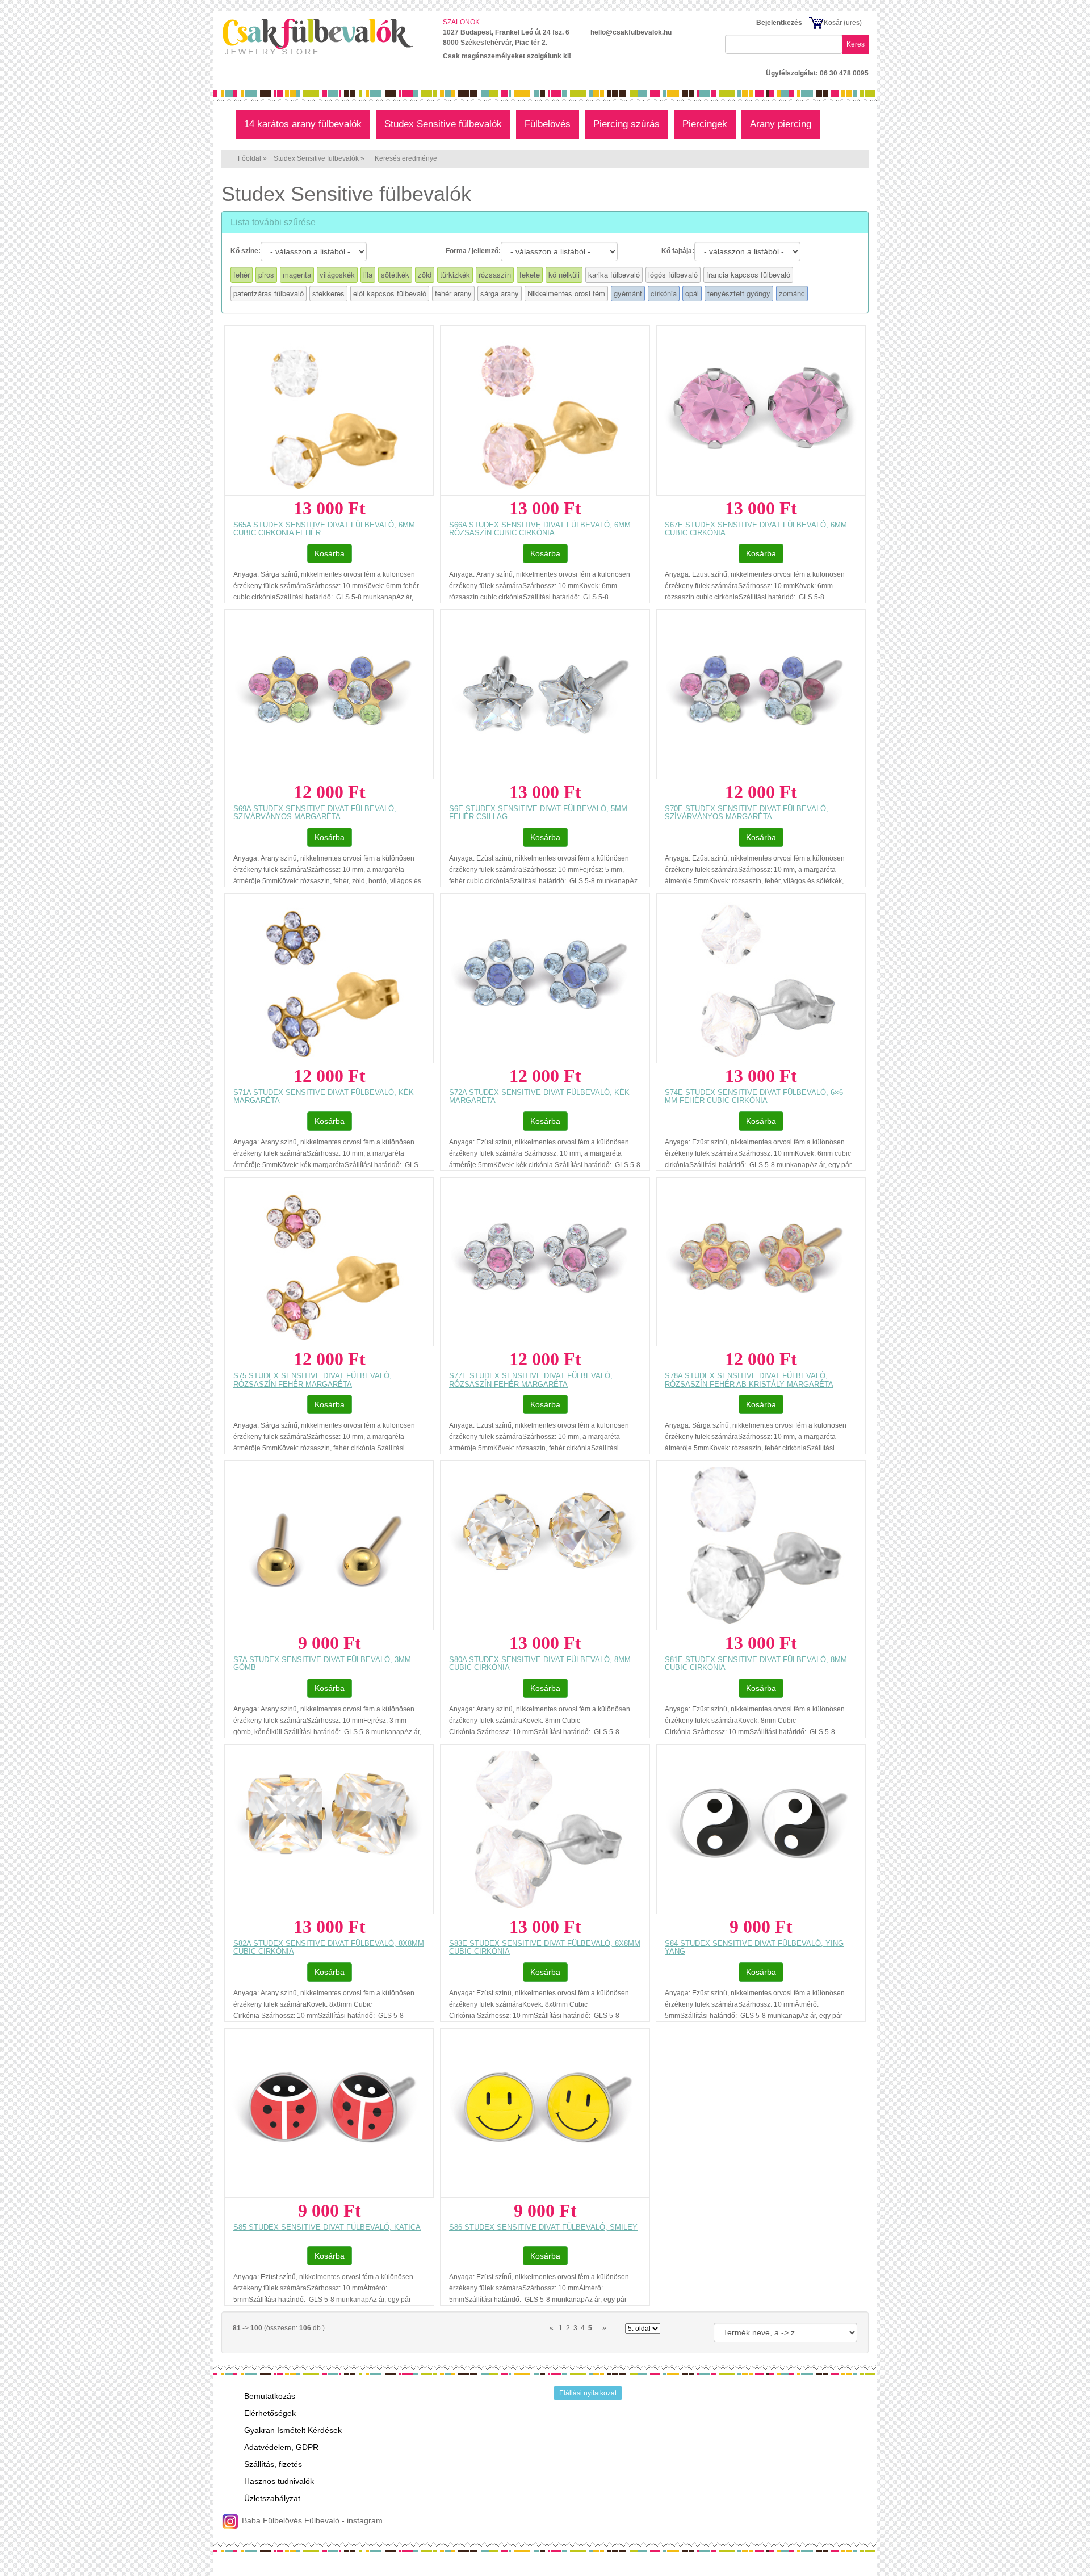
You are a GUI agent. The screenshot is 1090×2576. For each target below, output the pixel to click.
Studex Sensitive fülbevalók (316, 158)
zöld (425, 274)
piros (266, 274)
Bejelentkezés (779, 23)
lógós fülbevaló (673, 274)
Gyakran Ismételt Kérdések (293, 2430)
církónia (664, 293)
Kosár (833, 23)
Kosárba (330, 553)
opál (692, 293)
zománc (792, 293)
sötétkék (395, 274)
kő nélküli (564, 274)
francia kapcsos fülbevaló (748, 274)
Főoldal (250, 158)
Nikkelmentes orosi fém (566, 293)
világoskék (337, 274)
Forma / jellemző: (473, 251)
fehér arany (453, 293)
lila (368, 274)
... (596, 2328)
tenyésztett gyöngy (739, 293)
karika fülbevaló (614, 274)
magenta (297, 274)
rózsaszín (495, 274)
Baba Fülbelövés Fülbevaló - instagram (311, 2520)
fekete (530, 274)
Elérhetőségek (270, 2413)
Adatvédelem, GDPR (281, 2447)
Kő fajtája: (678, 251)
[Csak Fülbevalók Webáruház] (324, 36)
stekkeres (328, 293)
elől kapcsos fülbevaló (390, 293)
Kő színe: (246, 251)
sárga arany (500, 293)
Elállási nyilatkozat (588, 2393)
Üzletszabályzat (272, 2498)
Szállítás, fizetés (273, 2464)
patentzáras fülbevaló (269, 293)
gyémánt (628, 293)
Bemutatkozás (270, 2396)
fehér (242, 274)
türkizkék (455, 274)
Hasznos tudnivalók (279, 2481)
